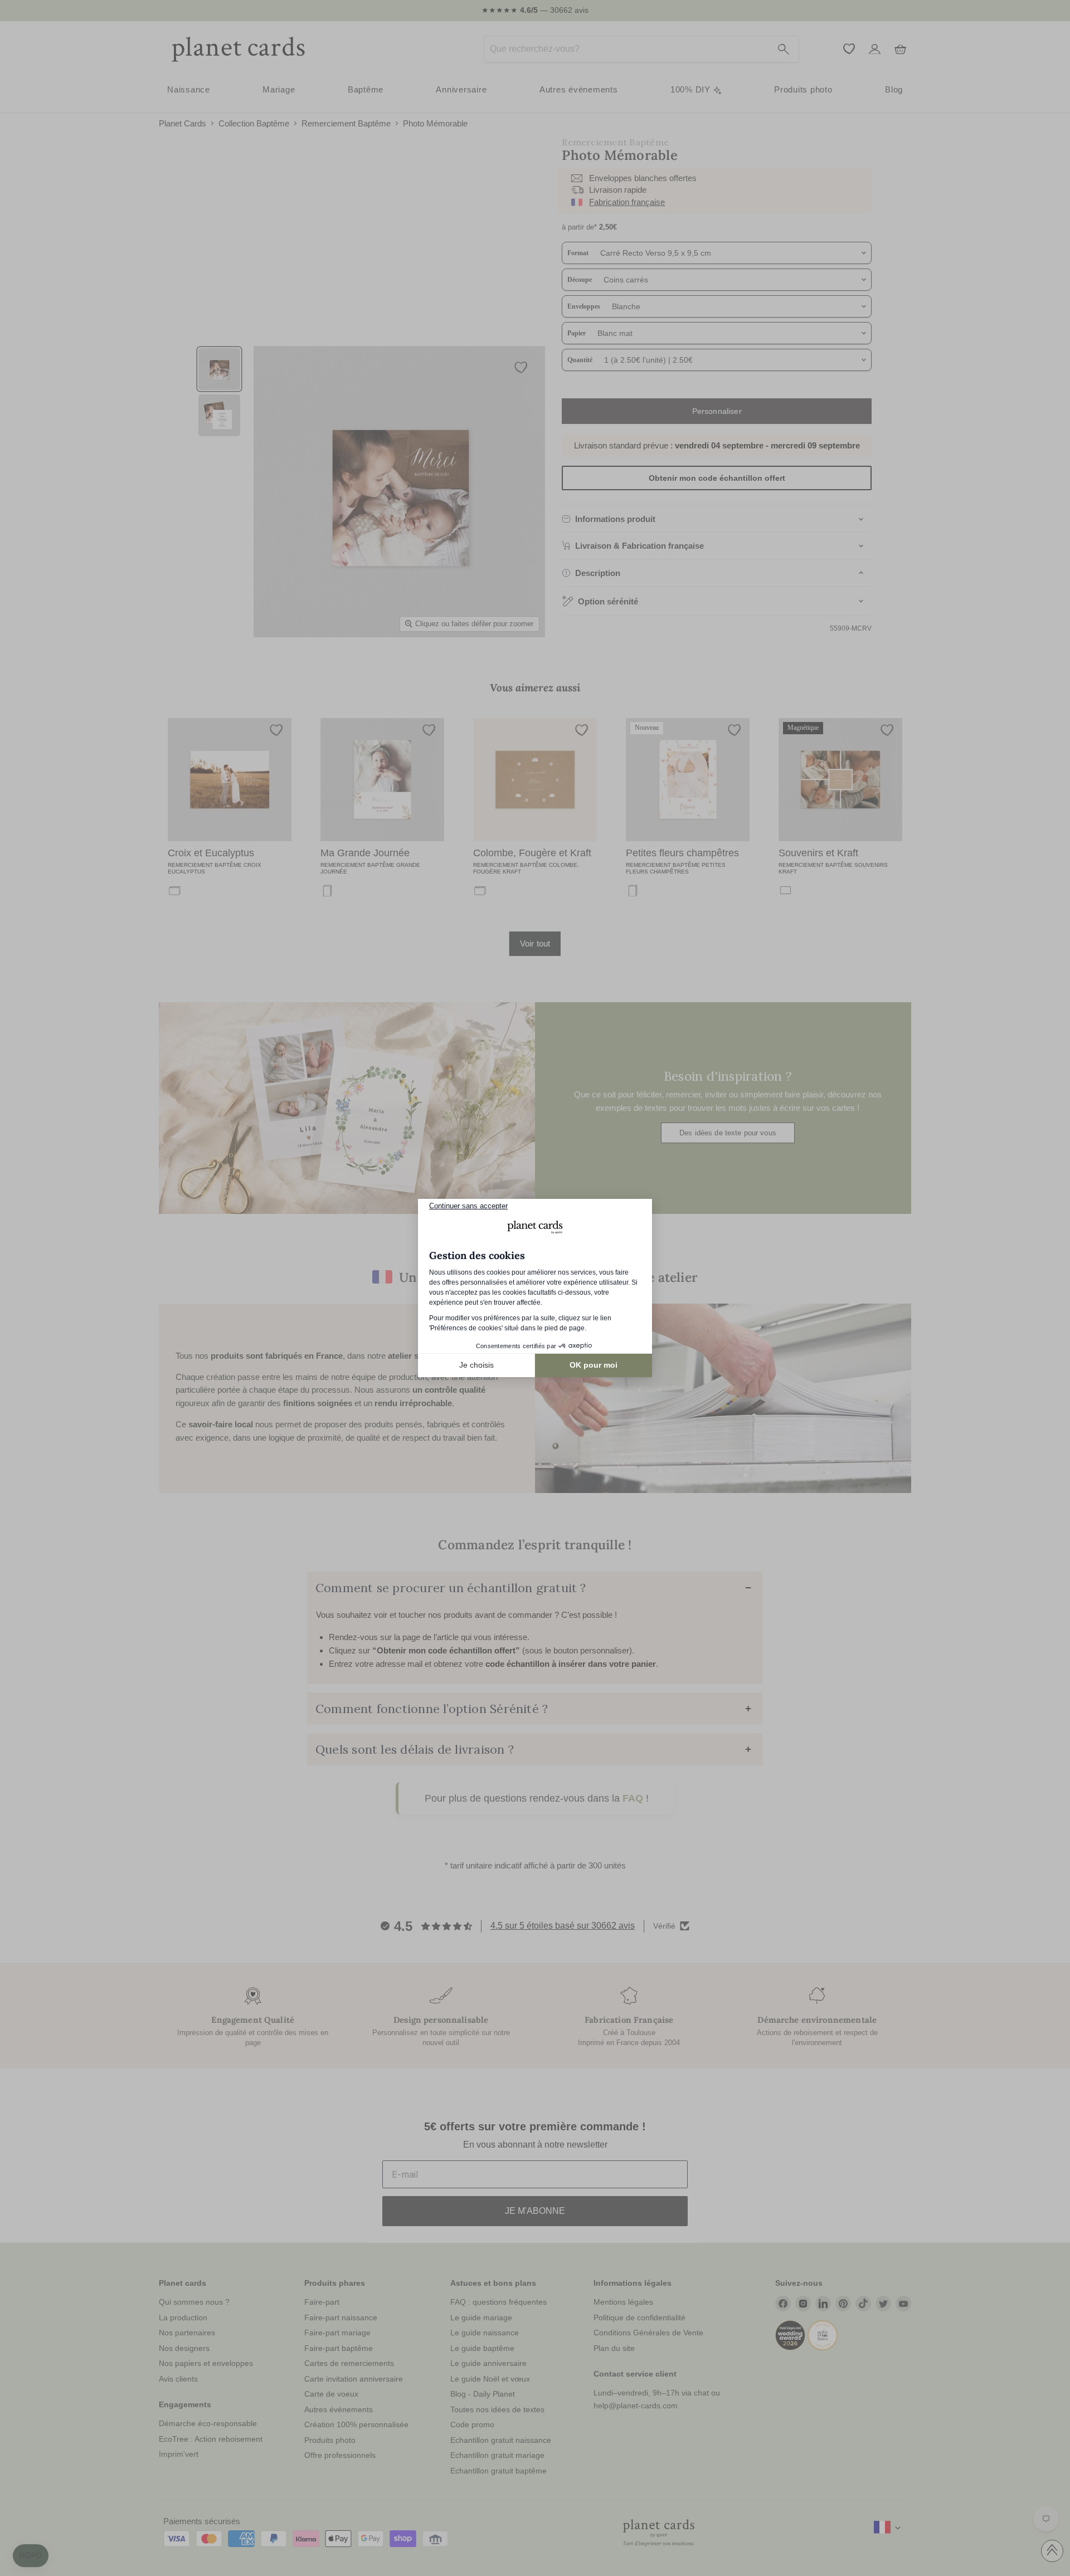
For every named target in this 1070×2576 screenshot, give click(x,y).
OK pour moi (594, 1365)
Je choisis (476, 1365)
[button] (31, 2556)
